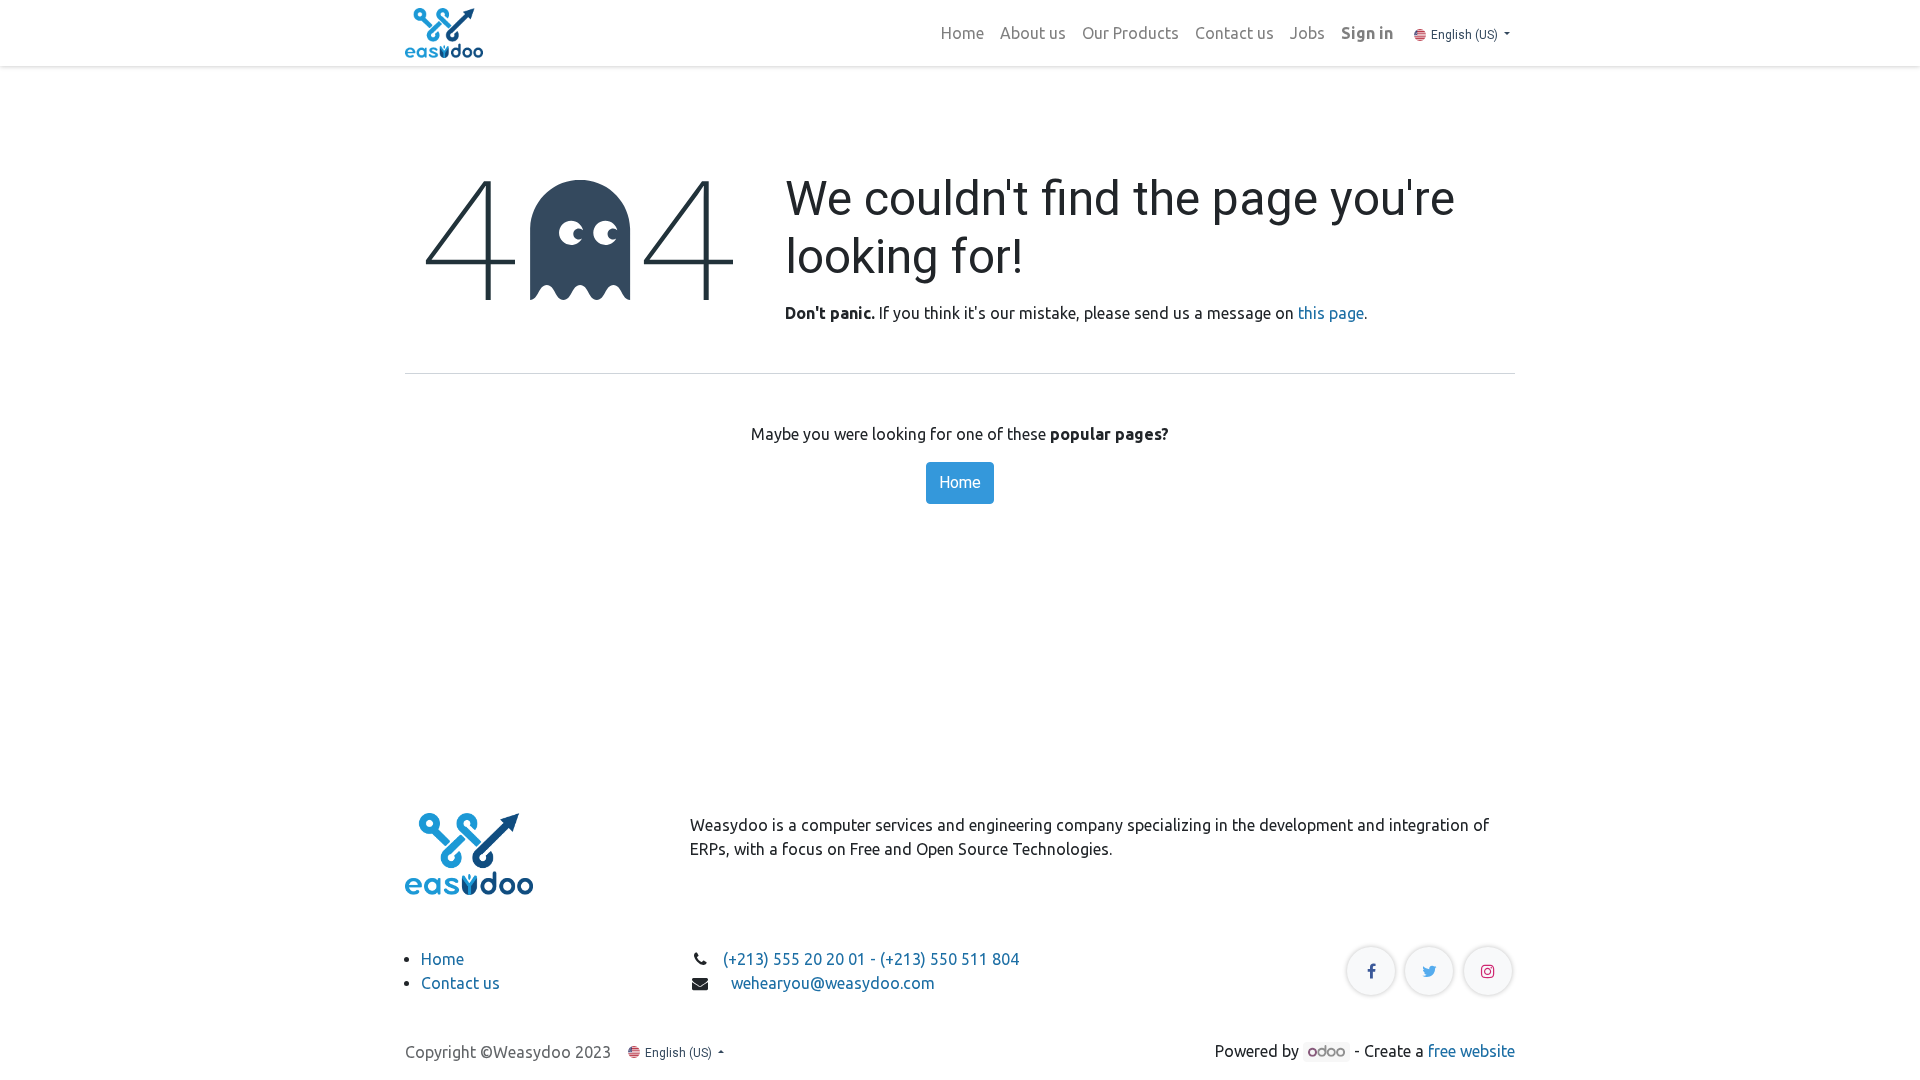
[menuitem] (962, 33)
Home (960, 482)
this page (1331, 313)
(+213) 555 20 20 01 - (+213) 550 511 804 (873, 959)
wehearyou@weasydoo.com (833, 983)
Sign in (1367, 33)
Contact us (460, 983)
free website (1471, 1051)
